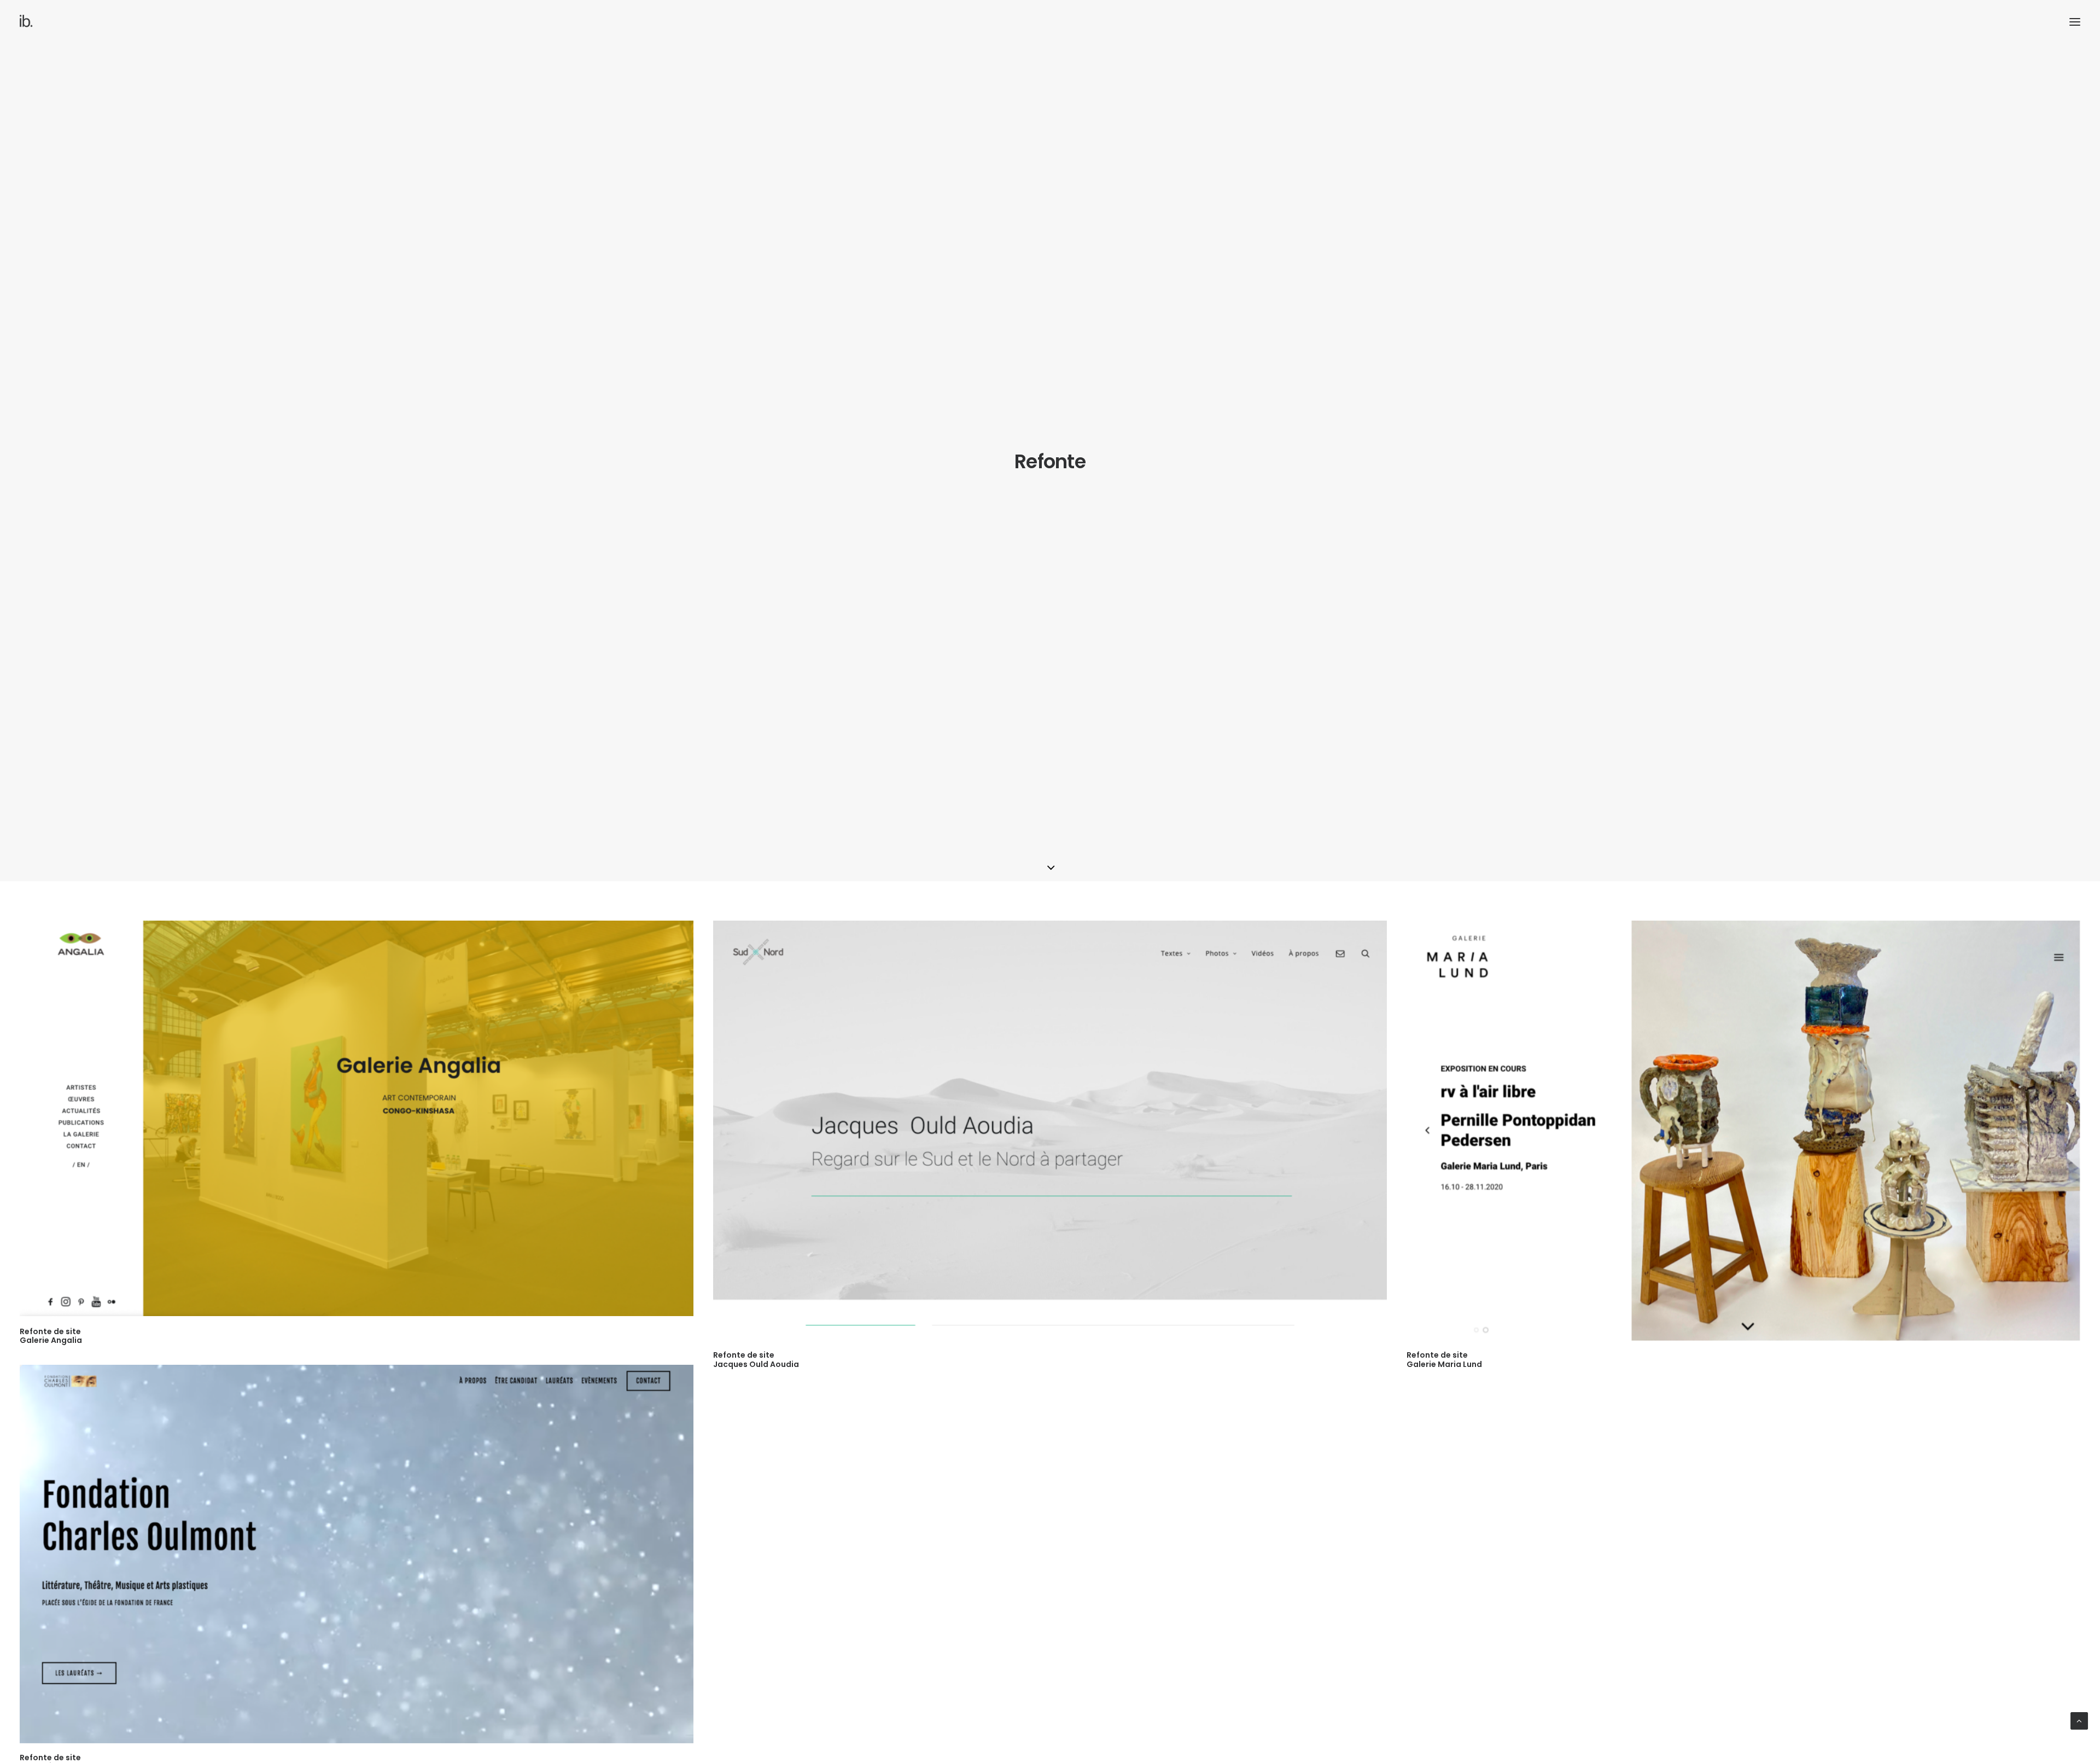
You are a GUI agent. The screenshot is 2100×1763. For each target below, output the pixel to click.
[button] (2075, 22)
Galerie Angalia (51, 1336)
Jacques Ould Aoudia (756, 1360)
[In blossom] (27, 22)
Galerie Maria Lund (1444, 1360)
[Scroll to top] (2079, 1720)
